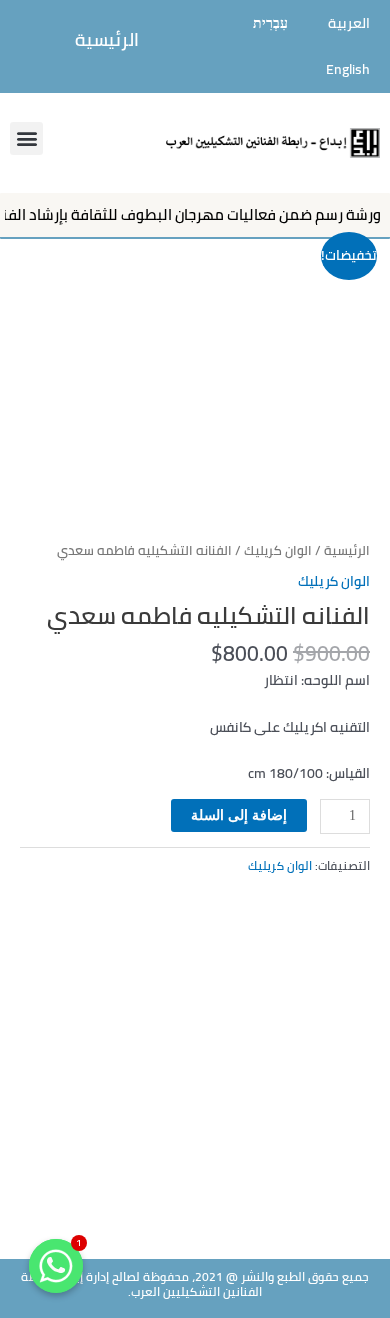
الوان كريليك (278, 550)
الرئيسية (107, 39)
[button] (26, 138)
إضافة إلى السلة (239, 815)
